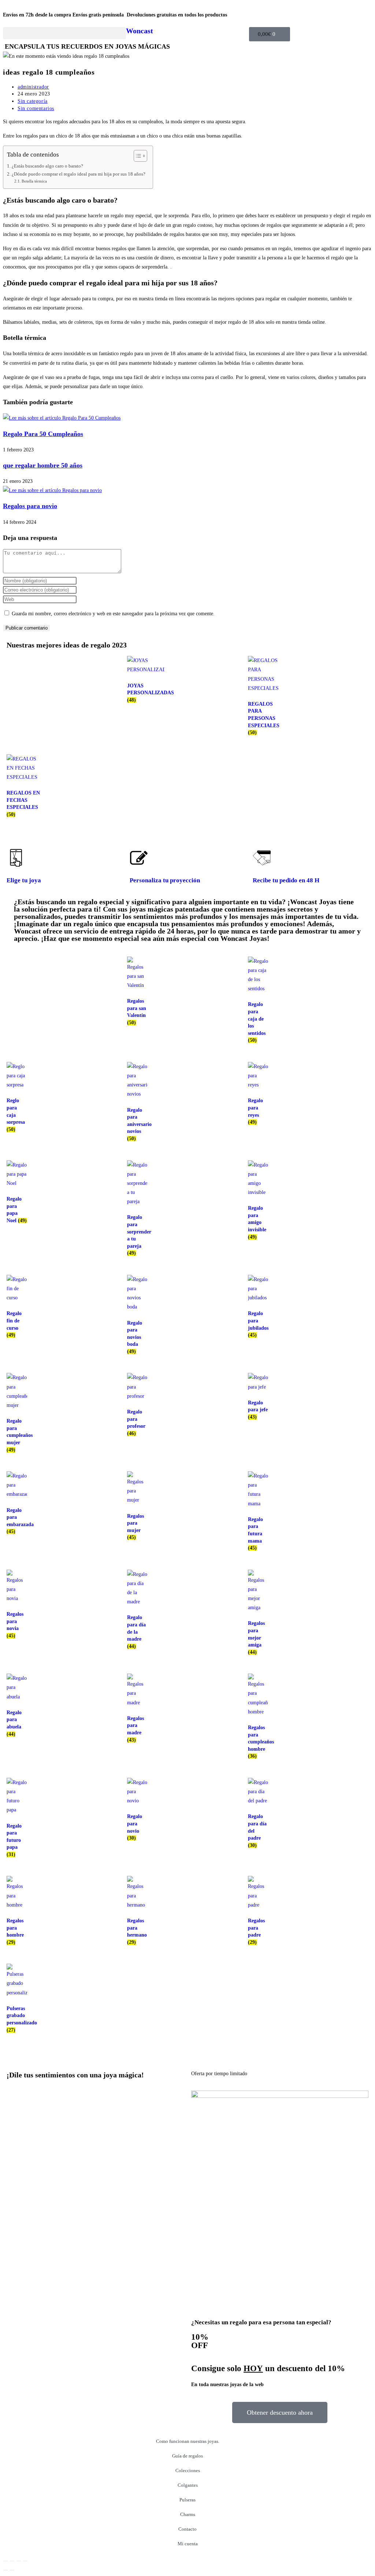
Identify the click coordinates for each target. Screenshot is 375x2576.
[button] (64, 33)
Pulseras (187, 2500)
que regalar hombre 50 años (43, 465)
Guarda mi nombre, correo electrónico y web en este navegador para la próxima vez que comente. (113, 614)
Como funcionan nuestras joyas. (188, 2441)
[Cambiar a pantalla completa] (12, 2561)
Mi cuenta (188, 2544)
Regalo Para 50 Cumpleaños (43, 434)
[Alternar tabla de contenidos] (137, 156)
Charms (188, 2514)
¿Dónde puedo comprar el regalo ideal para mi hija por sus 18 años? (79, 174)
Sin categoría (33, 101)
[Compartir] (19, 2561)
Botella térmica (34, 181)
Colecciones (188, 2470)
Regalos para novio (30, 506)
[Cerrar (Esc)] (25, 2561)
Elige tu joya (24, 880)
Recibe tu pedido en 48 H (286, 880)
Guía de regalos (187, 2456)
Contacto (187, 2529)
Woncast (140, 31)
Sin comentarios (36, 108)
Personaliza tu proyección (165, 880)
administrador (33, 87)
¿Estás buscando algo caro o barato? (47, 166)
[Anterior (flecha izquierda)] (5, 2570)
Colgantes (188, 2485)
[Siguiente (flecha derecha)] (12, 2570)
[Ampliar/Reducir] (5, 2561)
